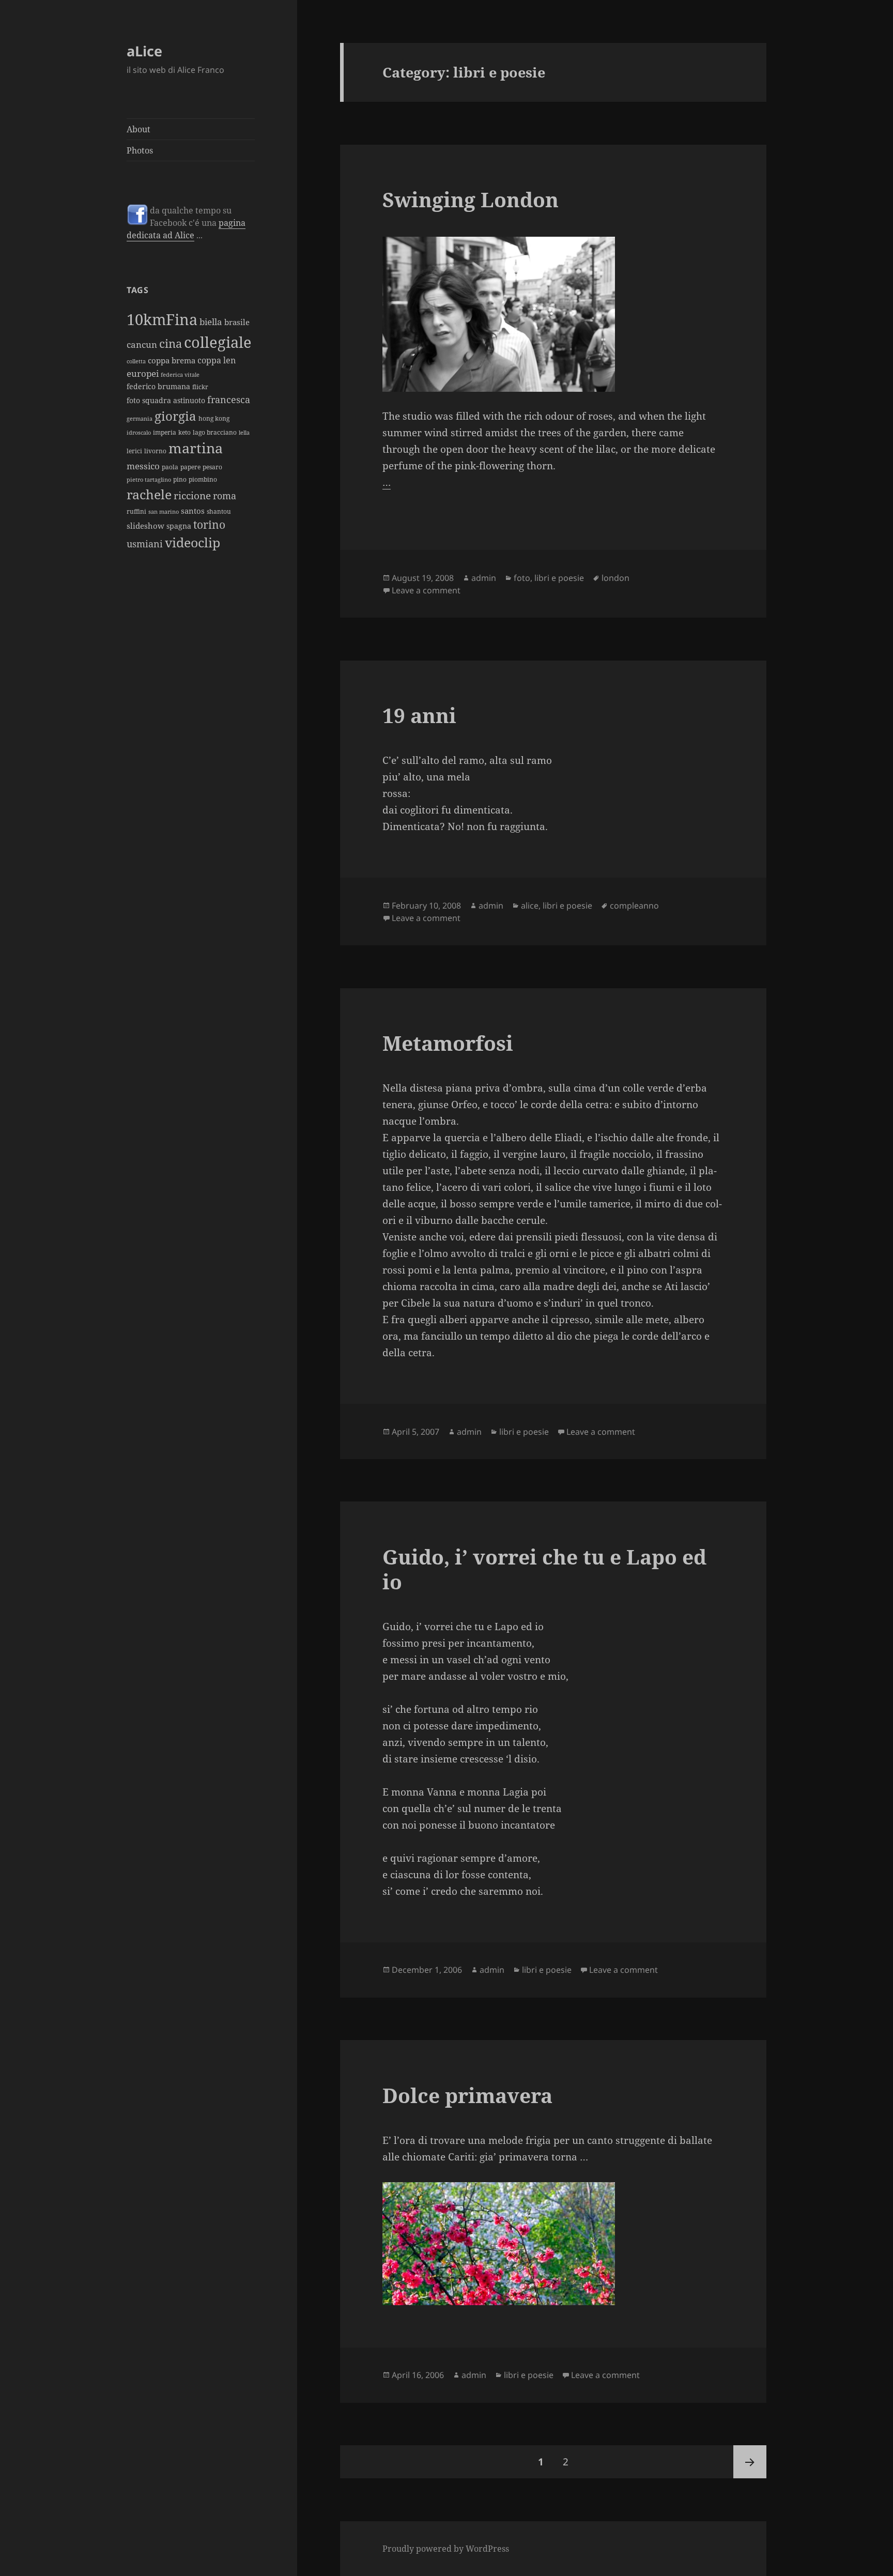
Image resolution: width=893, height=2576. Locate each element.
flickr (200, 387)
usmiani (145, 543)
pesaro (212, 467)
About (138, 129)
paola (170, 467)
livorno (155, 451)
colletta (136, 361)
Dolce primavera (467, 2095)
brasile (237, 322)
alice (530, 906)
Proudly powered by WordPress (446, 2549)
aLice (144, 51)
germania (140, 419)
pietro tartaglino (149, 480)
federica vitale (180, 375)
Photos (140, 150)
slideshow (145, 526)
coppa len (217, 360)
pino (180, 479)
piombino (203, 479)
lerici (134, 451)
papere (190, 467)
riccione (192, 495)
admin (484, 578)
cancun (142, 344)
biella (211, 321)
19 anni (419, 715)
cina (171, 343)
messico (143, 466)
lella (244, 433)
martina (196, 448)
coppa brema (172, 360)
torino (209, 525)
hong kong (214, 418)
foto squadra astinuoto (166, 400)
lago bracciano (215, 432)
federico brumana (158, 386)
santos (193, 511)
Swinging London (471, 199)
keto (184, 432)
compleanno (634, 906)
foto (522, 578)
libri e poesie (559, 578)
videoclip (193, 542)
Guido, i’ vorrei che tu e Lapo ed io (544, 1569)
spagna (179, 526)
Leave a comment (426, 590)
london (615, 578)
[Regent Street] (553, 314)
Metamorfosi (448, 1043)
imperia (165, 432)
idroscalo (139, 433)
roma (225, 495)
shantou (219, 511)
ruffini (136, 511)
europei (143, 373)
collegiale (218, 342)
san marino (164, 512)
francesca (229, 399)
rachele (149, 494)
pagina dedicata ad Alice (186, 229)
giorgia (175, 416)
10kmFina (162, 319)
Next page (750, 2462)
